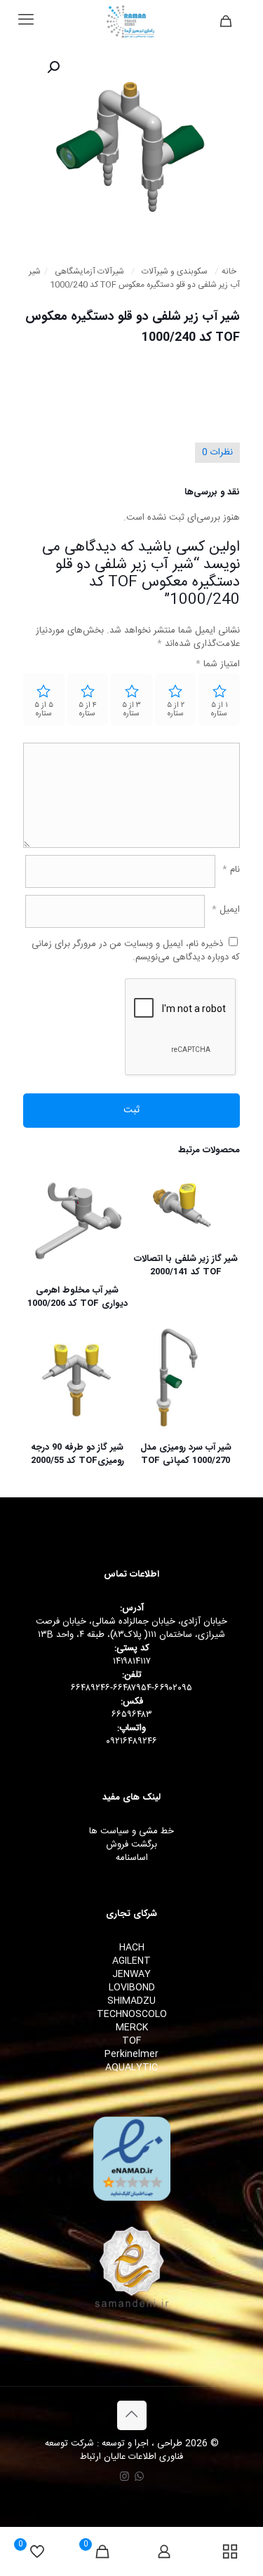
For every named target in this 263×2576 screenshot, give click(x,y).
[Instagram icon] (124, 2477)
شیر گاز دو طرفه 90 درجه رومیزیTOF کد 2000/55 (77, 1454)
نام (231, 870)
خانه (229, 272)
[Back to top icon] (132, 2415)
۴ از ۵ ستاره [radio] (88, 710)
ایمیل (226, 910)
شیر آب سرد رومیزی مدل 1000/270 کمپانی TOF (186, 1454)
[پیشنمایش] (41, 1246)
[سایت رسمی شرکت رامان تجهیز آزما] (131, 21)
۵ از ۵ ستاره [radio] (44, 710)
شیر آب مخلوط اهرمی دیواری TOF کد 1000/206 (77, 1297)
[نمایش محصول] (150, 1206)
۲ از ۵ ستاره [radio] (176, 710)
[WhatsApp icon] (139, 2477)
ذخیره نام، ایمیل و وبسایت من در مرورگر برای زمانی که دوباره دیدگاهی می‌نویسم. (136, 951)
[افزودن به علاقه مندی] (150, 1226)
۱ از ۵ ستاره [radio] (220, 710)
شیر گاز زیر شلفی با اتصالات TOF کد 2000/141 (186, 1265)
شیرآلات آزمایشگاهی (89, 272)
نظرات (217, 452)
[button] (52, 67)
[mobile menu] (26, 21)
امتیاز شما (218, 665)
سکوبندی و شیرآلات (175, 272)
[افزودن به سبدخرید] (150, 1185)
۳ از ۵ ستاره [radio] (131, 710)
